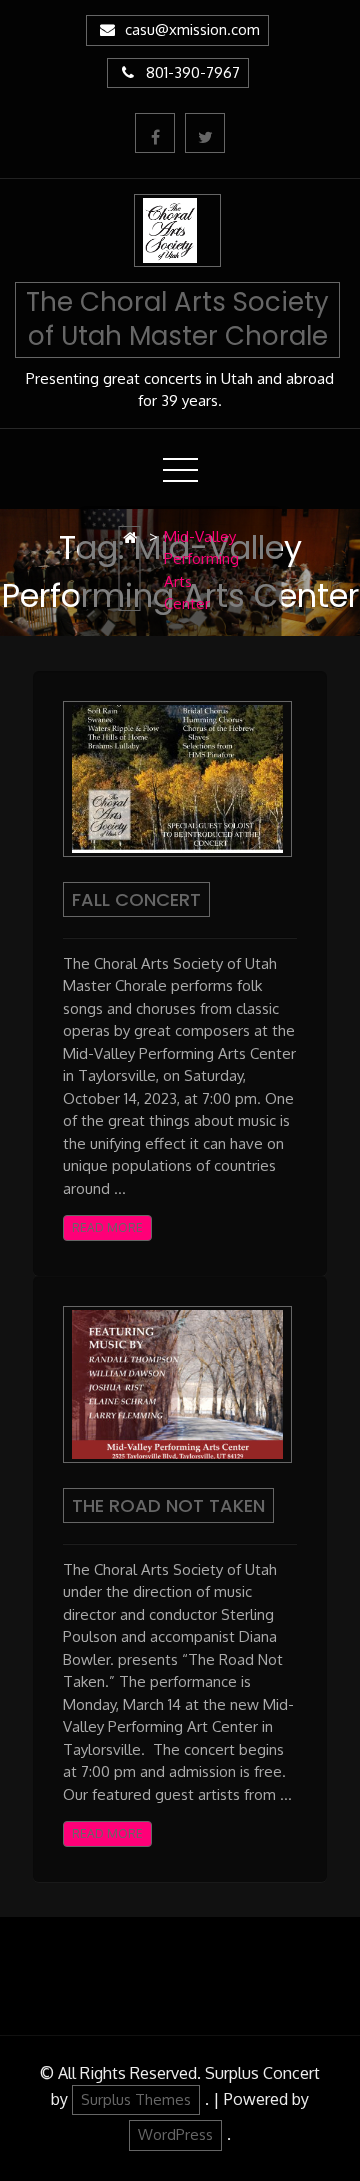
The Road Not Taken (168, 1505)
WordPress (175, 2134)
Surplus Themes (136, 2099)
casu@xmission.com (192, 29)
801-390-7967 (193, 72)
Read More (107, 1227)
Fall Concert (136, 899)
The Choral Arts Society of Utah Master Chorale (177, 319)
